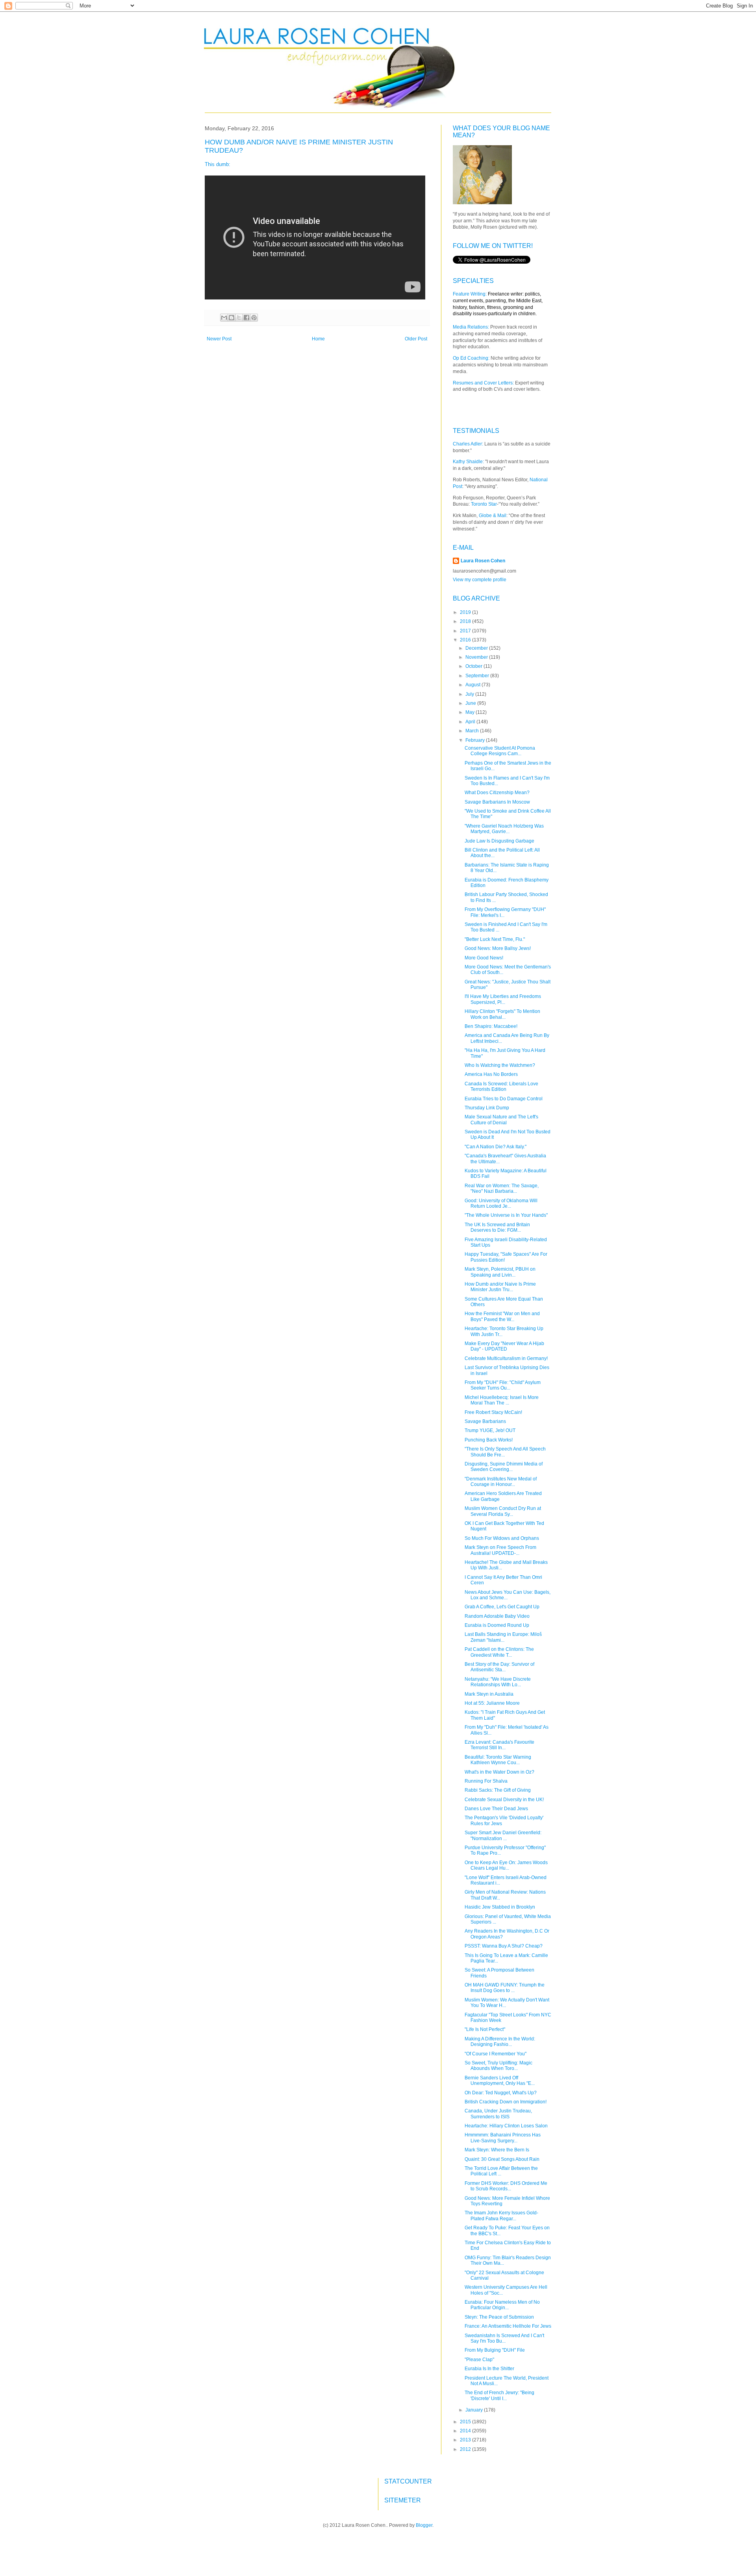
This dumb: (218, 164)
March (473, 731)
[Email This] (224, 318)
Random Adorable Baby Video (497, 1616)
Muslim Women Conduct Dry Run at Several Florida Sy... (503, 1511)
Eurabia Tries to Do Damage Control (504, 1099)
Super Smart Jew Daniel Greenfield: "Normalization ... (503, 1835)
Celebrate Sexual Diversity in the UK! (504, 1800)
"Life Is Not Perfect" (485, 2029)
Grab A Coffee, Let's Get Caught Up (502, 1607)
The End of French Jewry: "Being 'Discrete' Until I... (499, 2395)
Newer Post (219, 339)
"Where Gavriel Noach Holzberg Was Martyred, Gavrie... (504, 829)
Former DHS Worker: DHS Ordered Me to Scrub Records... (506, 2186)
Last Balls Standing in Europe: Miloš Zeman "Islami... (503, 1637)
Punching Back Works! (489, 1440)
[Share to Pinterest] (254, 318)
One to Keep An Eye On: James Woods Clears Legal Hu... (506, 1865)
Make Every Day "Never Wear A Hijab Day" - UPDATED (504, 1346)
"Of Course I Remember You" (496, 2054)
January (475, 2410)
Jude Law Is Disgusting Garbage (499, 841)
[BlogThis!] (232, 318)
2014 (466, 2431)
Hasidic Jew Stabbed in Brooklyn (500, 1907)
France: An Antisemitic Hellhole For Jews (508, 2326)
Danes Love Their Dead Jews (496, 1809)
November (477, 657)
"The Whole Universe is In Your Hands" (506, 1215)
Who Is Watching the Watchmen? (500, 1065)
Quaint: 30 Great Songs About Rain (502, 2159)
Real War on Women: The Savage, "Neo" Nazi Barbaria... (502, 1188)
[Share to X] (239, 318)
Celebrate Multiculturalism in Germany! (506, 1358)
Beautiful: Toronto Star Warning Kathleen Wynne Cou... (498, 1760)
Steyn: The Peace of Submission (499, 2317)
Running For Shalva (486, 1781)
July (470, 694)
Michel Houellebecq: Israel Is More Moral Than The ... (502, 1400)
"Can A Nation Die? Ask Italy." (496, 1147)
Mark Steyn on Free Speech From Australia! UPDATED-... (500, 1550)
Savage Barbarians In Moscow (497, 802)
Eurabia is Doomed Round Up (497, 1625)
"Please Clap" (479, 2360)
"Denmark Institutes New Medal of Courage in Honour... (501, 1482)
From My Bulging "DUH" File (495, 2350)
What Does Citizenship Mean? (497, 793)
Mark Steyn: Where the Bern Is (497, 2150)
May (471, 712)
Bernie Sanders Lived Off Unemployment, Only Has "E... (500, 2081)
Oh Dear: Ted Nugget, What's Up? (501, 2093)
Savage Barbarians (485, 1421)
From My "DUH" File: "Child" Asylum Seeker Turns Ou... (503, 1385)
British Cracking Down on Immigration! (506, 2102)
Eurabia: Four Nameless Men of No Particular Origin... (502, 2305)
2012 (466, 2449)
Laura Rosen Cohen (483, 561)
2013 (466, 2440)
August (473, 685)
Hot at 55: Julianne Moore (492, 1703)
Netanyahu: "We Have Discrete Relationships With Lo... (498, 1682)
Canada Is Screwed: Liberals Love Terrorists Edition (501, 1087)
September (478, 676)
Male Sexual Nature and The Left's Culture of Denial (501, 1120)
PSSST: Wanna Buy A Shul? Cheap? (504, 1946)
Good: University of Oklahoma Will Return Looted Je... (501, 1203)
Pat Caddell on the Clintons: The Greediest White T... (499, 1652)
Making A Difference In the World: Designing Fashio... (500, 2042)
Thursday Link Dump (487, 1108)
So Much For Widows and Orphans (502, 1538)
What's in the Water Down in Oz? (499, 1772)
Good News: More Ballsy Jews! (498, 948)
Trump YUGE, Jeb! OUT (490, 1430)
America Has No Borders (491, 1074)
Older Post (416, 339)
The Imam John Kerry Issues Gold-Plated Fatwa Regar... (501, 2216)
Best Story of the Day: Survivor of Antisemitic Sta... (499, 1667)
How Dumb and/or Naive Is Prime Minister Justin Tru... (500, 1287)
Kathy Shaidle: (468, 462)
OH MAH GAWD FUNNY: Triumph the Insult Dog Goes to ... (505, 1988)
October (474, 666)
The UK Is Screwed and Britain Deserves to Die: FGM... (497, 1227)
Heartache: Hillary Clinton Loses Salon (506, 2126)
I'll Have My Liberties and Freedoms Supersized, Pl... (503, 999)
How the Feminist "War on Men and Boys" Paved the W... (502, 1316)
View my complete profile (480, 580)
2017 (466, 631)
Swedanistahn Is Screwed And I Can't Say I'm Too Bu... (504, 2338)
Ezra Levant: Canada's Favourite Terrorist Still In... (499, 1745)
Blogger (424, 2525)
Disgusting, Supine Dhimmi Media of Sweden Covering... (504, 1467)
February (476, 740)
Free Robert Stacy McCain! (493, 1412)
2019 (466, 612)
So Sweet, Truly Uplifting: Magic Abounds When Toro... (498, 2066)
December (477, 648)
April (471, 722)
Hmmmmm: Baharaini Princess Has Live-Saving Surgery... (503, 2138)
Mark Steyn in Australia (489, 1694)
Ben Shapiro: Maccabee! (491, 1026)
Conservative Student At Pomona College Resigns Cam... (500, 751)
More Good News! (484, 958)
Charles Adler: (468, 444)
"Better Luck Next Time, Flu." (495, 939)
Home (318, 339)
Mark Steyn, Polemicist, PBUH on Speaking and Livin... (500, 1272)
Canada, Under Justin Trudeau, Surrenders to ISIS (498, 2114)
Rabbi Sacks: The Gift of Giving (498, 1790)
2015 (466, 2422)
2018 (466, 621)
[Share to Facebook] (246, 318)
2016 (466, 640)
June (471, 703)
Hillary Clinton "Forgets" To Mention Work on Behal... (502, 1014)
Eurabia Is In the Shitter (489, 2369)
